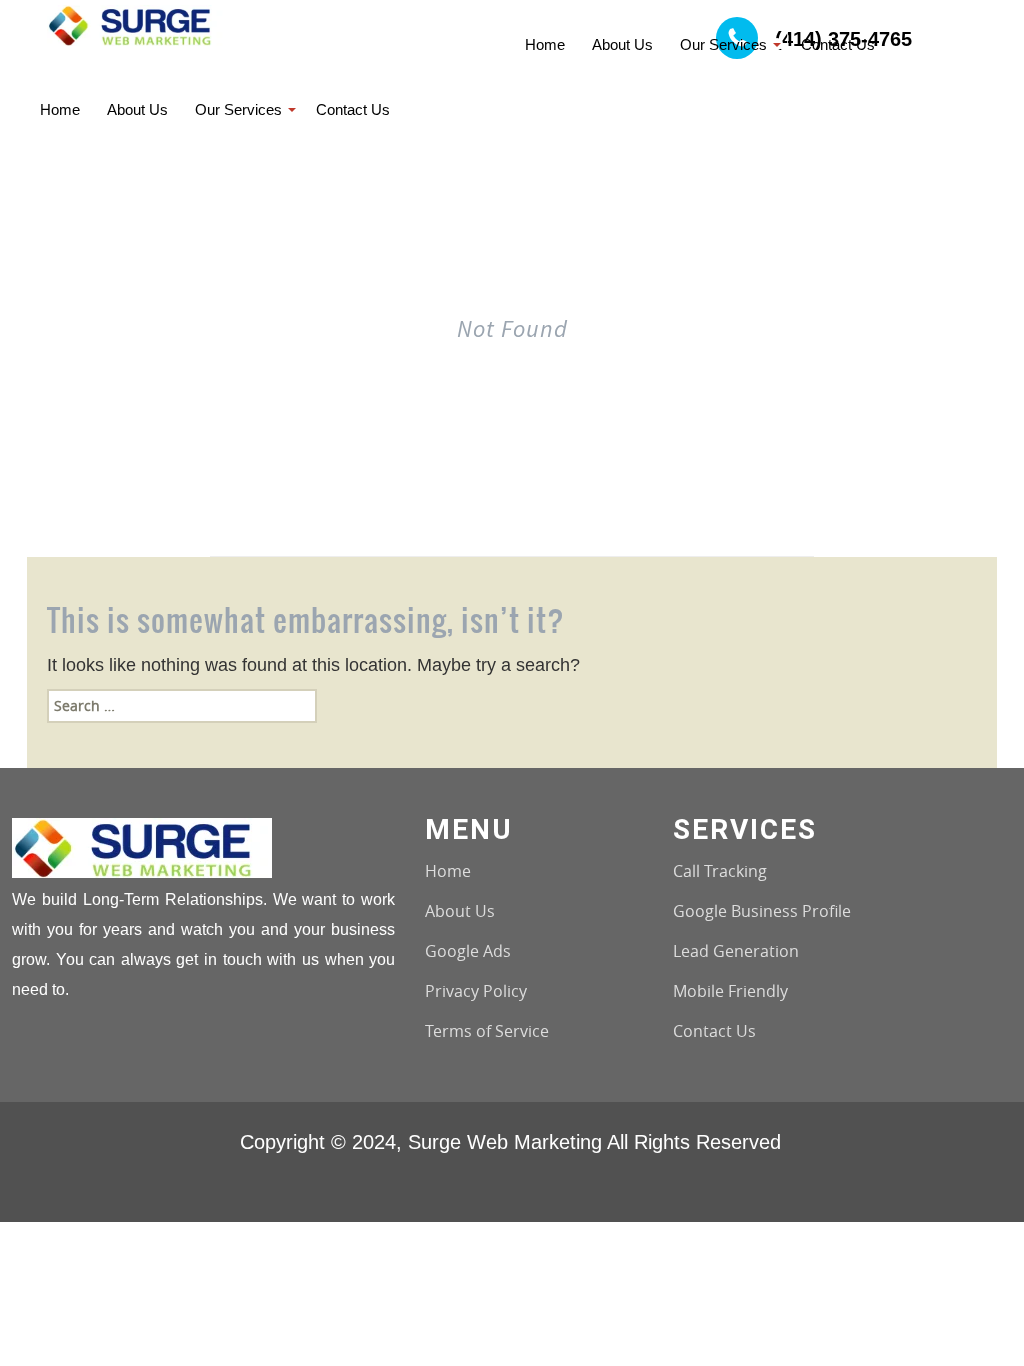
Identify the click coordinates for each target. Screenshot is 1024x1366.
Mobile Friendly (730, 991)
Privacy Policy (476, 991)
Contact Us (714, 1031)
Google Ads (468, 951)
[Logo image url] (136, 23)
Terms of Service (487, 1031)
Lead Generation (736, 951)
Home (448, 871)
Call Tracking (720, 871)
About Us (460, 911)
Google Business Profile (762, 911)
